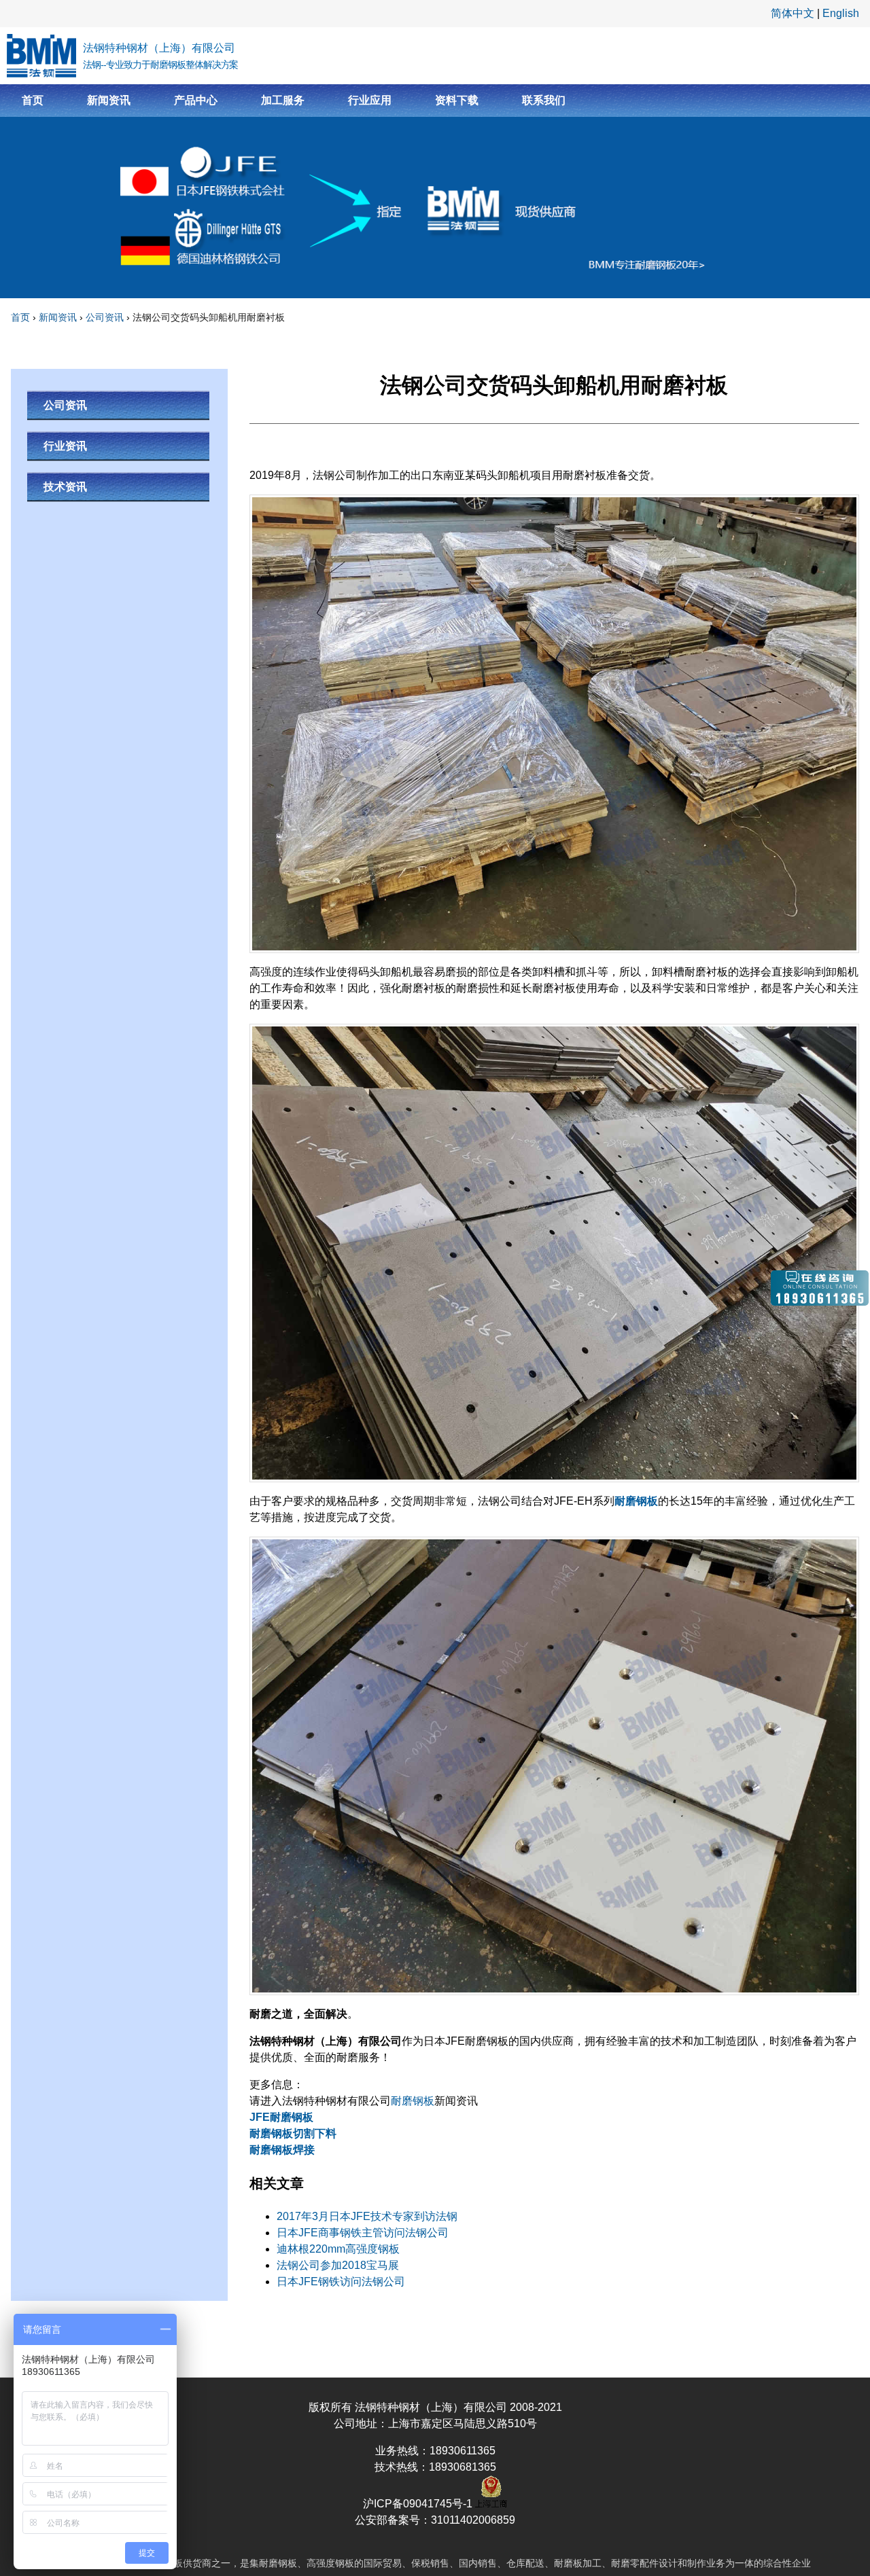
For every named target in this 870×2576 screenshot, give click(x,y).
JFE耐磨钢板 (281, 2117)
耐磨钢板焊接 (282, 2150)
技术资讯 (65, 487)
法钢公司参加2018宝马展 (338, 2265)
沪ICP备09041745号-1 (419, 2504)
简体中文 (793, 13)
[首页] (41, 56)
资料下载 (457, 100)
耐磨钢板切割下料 (293, 2133)
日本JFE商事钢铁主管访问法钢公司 (363, 2233)
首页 (33, 100)
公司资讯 (105, 317)
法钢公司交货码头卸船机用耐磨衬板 (209, 317)
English (841, 13)
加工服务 (283, 100)
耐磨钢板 (636, 1501)
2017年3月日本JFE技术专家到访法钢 (367, 2216)
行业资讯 (65, 446)
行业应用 (370, 100)
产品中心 (196, 100)
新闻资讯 (109, 100)
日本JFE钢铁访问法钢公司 (341, 2282)
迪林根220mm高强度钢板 (338, 2249)
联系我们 (544, 100)
